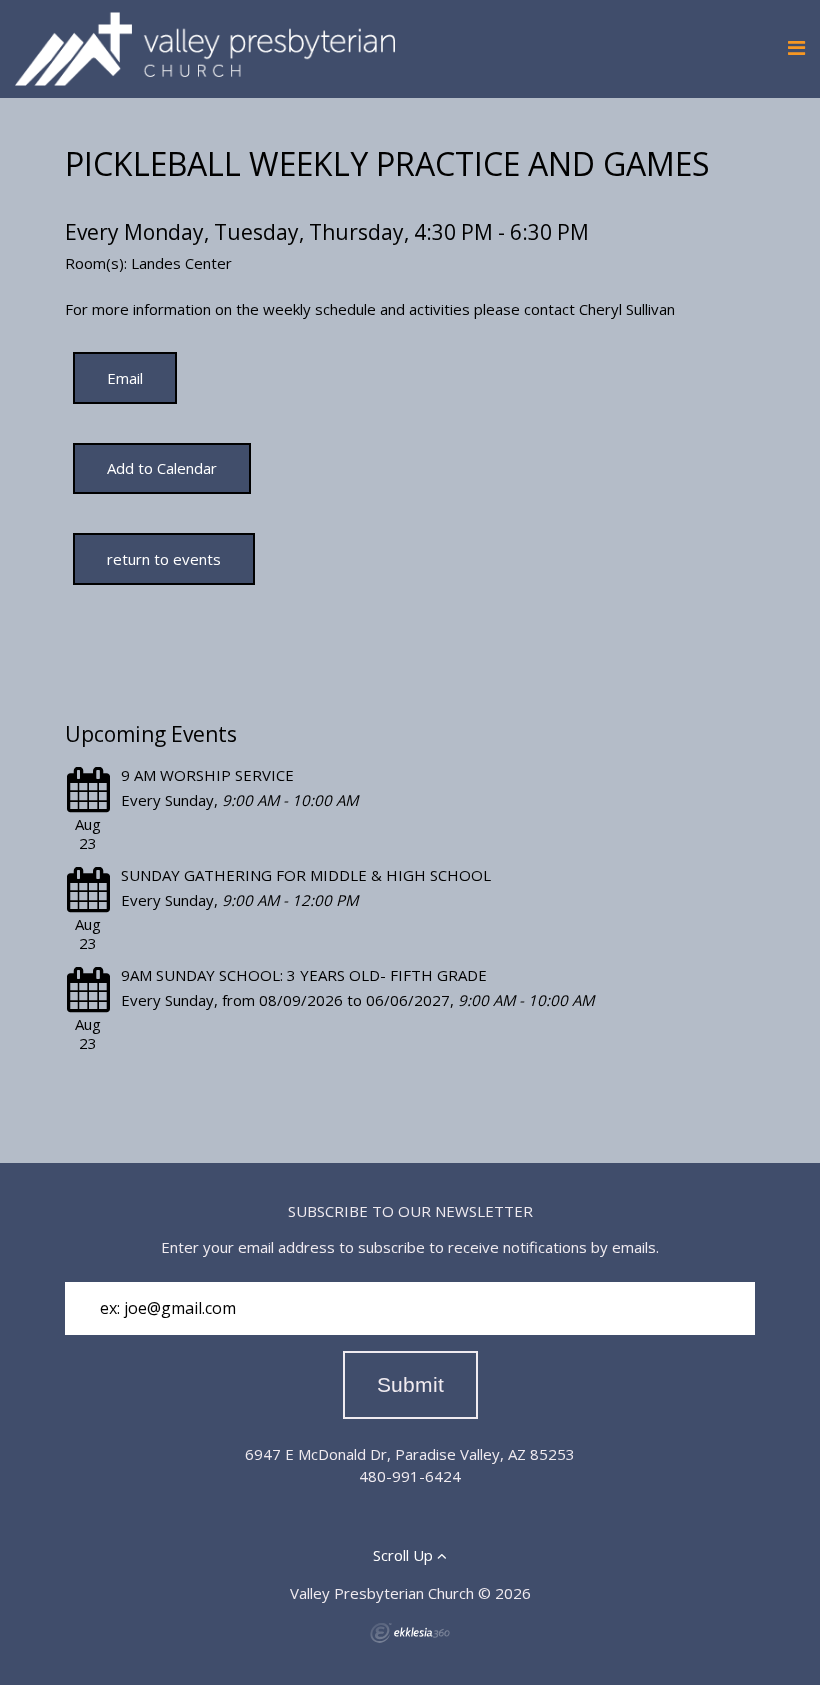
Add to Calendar (162, 468)
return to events (164, 559)
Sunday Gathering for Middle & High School (306, 875)
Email (125, 378)
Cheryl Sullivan (627, 309)
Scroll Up (405, 1555)
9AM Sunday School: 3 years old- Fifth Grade (304, 975)
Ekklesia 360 (410, 1633)
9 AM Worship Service (207, 775)
